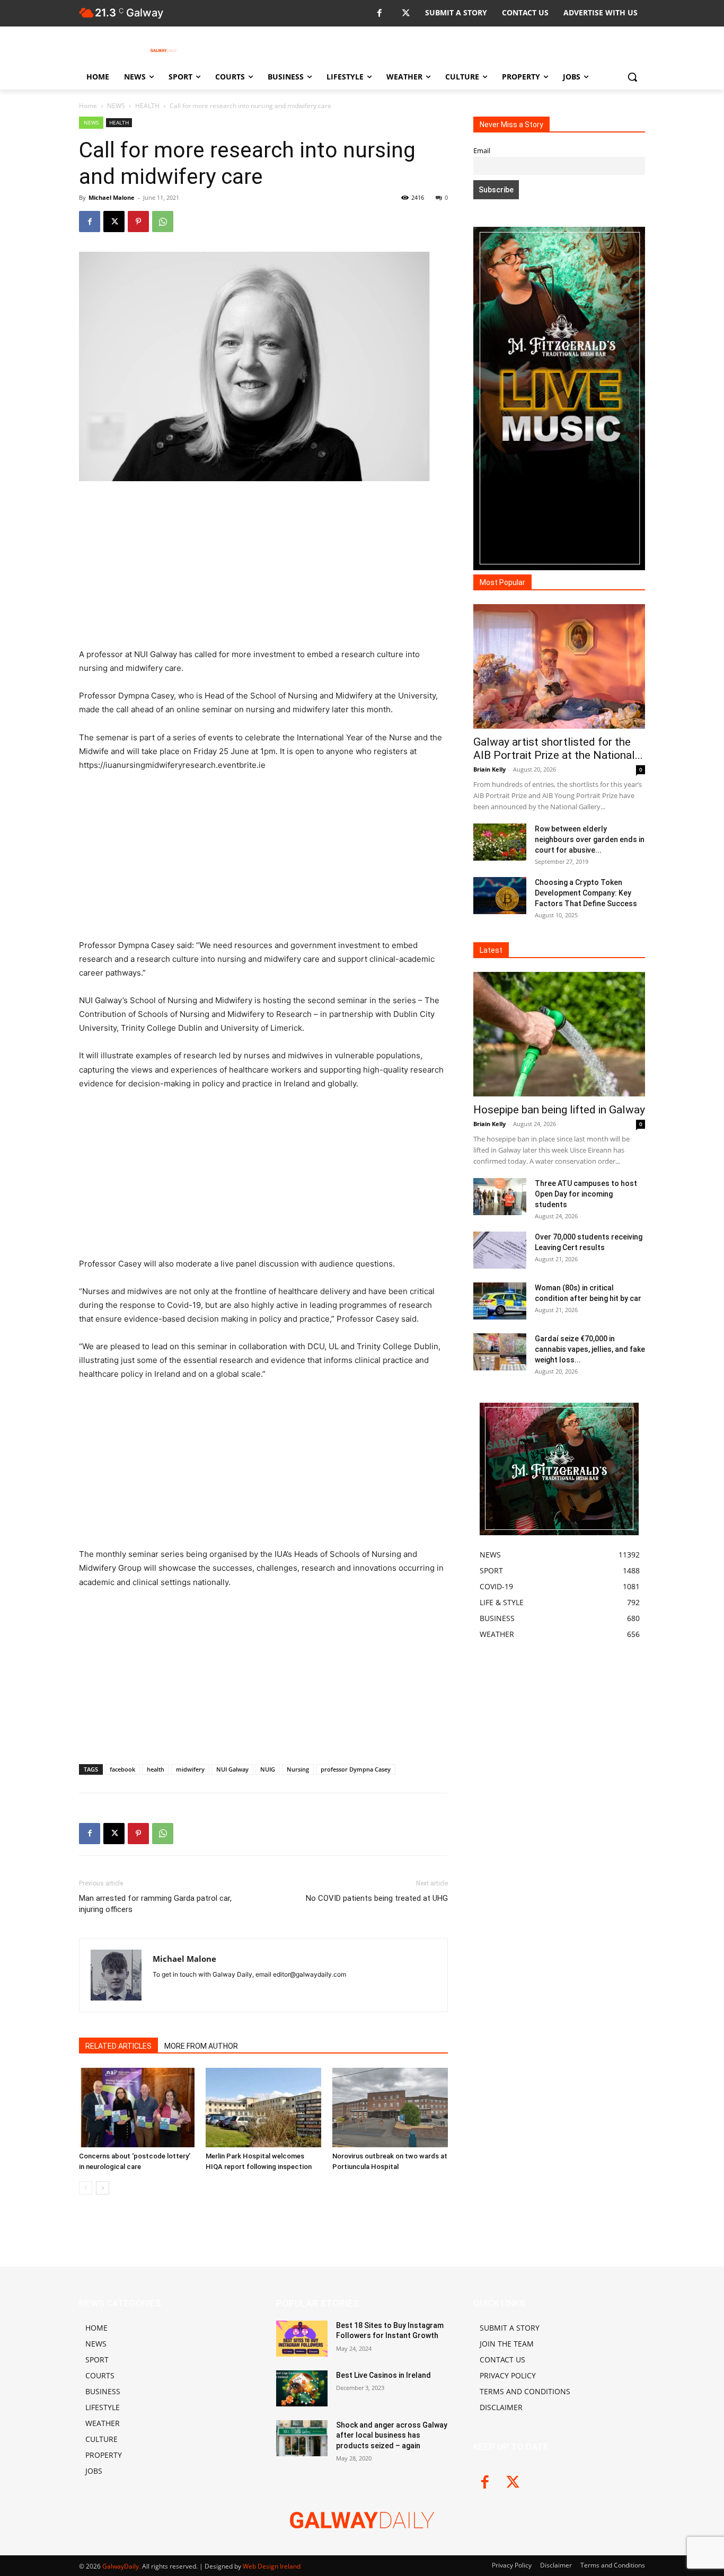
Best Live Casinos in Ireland (383, 2375)
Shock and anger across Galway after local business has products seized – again (392, 2435)
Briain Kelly (489, 769)
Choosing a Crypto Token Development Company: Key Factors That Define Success (586, 893)
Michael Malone (112, 197)
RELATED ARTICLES (118, 2046)
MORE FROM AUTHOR (201, 2046)
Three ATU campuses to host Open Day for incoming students (586, 1194)
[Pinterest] (138, 222)
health (156, 1769)
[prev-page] (86, 2188)
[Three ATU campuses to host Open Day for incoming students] (500, 1197)
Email (482, 151)
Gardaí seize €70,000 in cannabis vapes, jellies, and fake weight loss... (590, 1349)
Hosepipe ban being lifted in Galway (559, 1110)
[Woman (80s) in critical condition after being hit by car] (500, 1301)
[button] (632, 77)
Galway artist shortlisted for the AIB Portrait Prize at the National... (558, 749)
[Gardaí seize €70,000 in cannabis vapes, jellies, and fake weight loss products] (500, 1352)
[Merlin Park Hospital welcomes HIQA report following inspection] (263, 2108)
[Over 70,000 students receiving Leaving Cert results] (500, 1250)
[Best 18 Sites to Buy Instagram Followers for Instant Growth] (302, 2339)
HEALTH (147, 106)
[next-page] (103, 2188)
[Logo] (164, 50)
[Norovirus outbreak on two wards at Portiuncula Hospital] (390, 2108)
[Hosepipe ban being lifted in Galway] (559, 1034)
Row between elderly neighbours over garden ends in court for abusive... (590, 839)
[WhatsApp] (163, 222)
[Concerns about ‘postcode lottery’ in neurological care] (137, 2108)
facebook (122, 1769)
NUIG (268, 1769)
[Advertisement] (263, 569)
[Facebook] (379, 14)
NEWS (116, 106)
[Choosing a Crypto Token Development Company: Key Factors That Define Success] (500, 896)
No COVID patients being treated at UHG (377, 1898)
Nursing (298, 1769)
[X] (406, 14)
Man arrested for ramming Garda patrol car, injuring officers (155, 1904)
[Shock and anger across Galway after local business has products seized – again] (302, 2438)
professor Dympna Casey (356, 1769)
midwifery (190, 1769)
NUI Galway (232, 1769)
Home (88, 106)
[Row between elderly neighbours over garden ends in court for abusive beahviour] (500, 842)
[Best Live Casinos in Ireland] (302, 2388)
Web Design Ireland (272, 2566)
